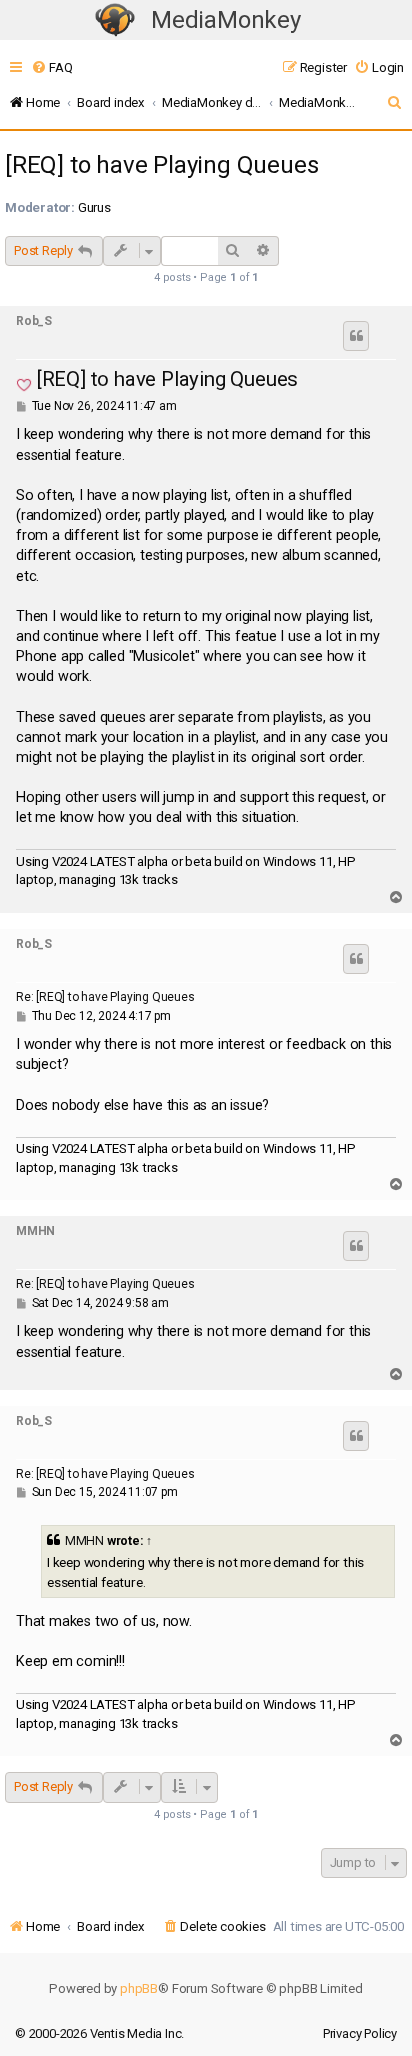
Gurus (94, 207)
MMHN (35, 1231)
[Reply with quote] (356, 336)
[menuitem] (51, 67)
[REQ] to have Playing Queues (161, 165)
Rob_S (34, 321)
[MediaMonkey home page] (115, 20)
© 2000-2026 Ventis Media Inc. (99, 2033)
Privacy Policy (360, 2033)
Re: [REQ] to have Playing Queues (105, 997)
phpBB (139, 1988)
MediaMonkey (226, 20)
